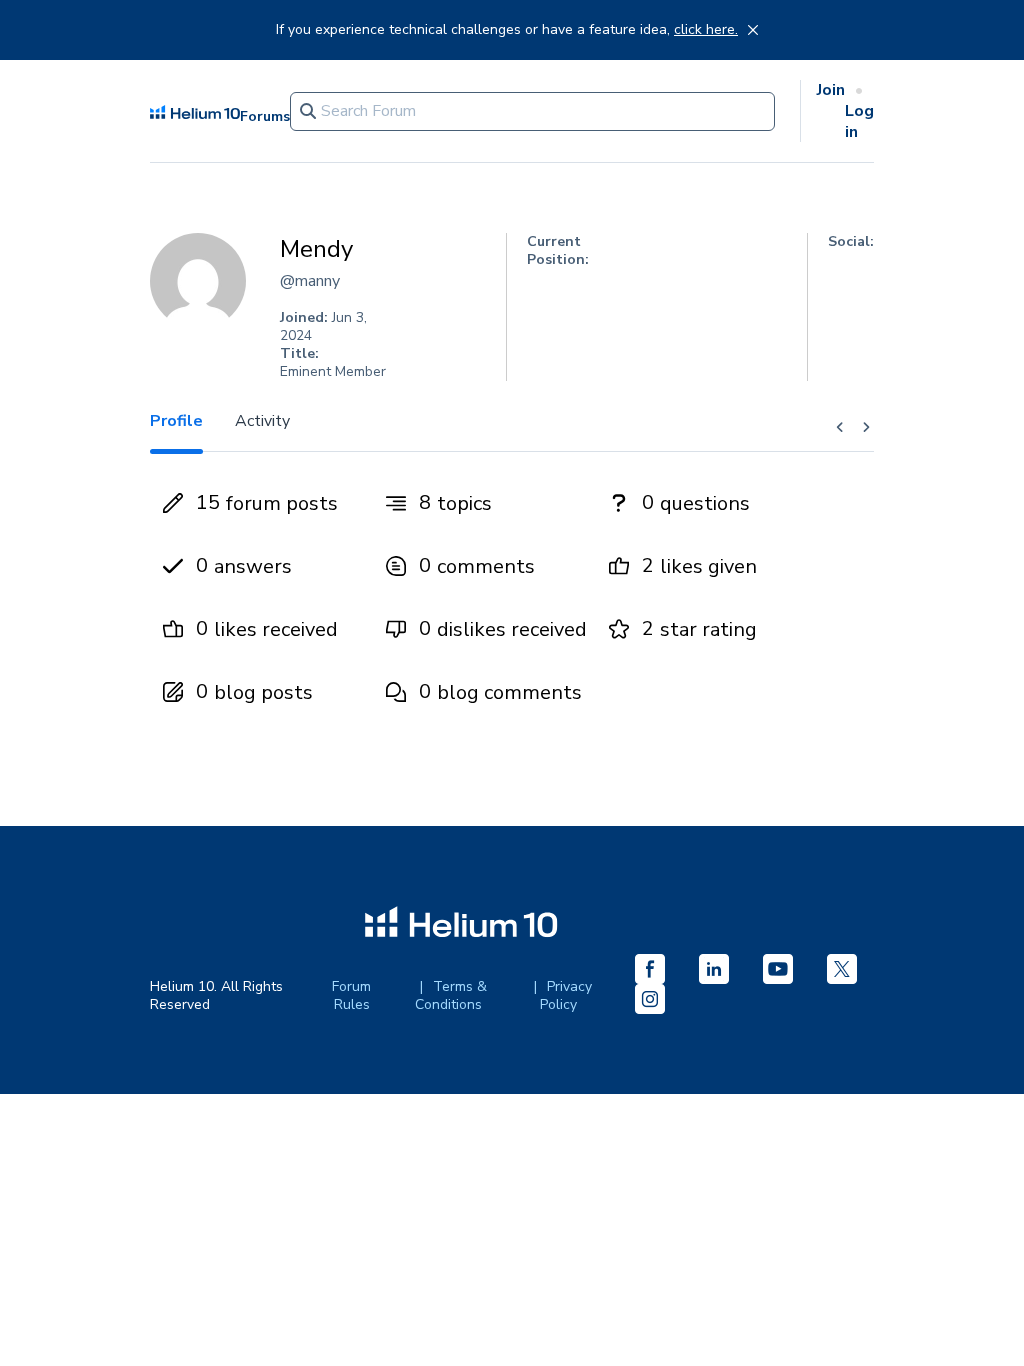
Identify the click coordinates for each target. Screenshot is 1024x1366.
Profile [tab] (176, 421)
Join (831, 90)
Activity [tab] (262, 421)
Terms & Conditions (451, 995)
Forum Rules (351, 995)
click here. (706, 30)
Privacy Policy (566, 995)
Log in (859, 121)
